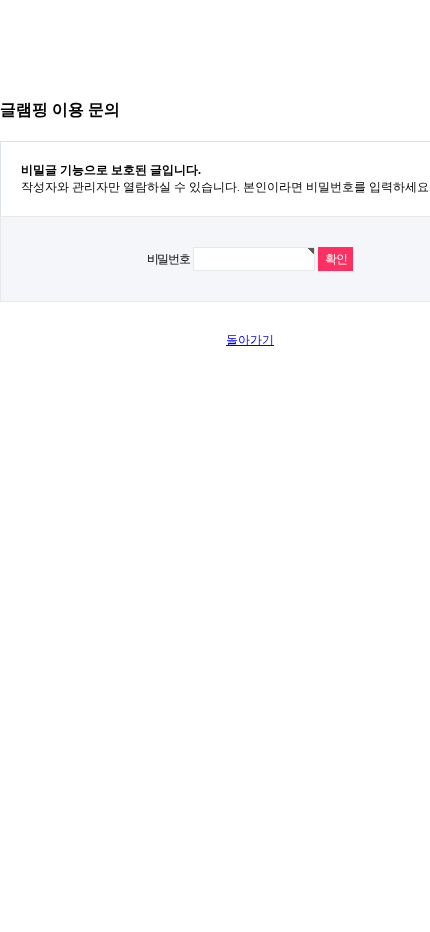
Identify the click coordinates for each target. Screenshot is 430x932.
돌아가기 (250, 340)
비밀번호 (168, 259)
